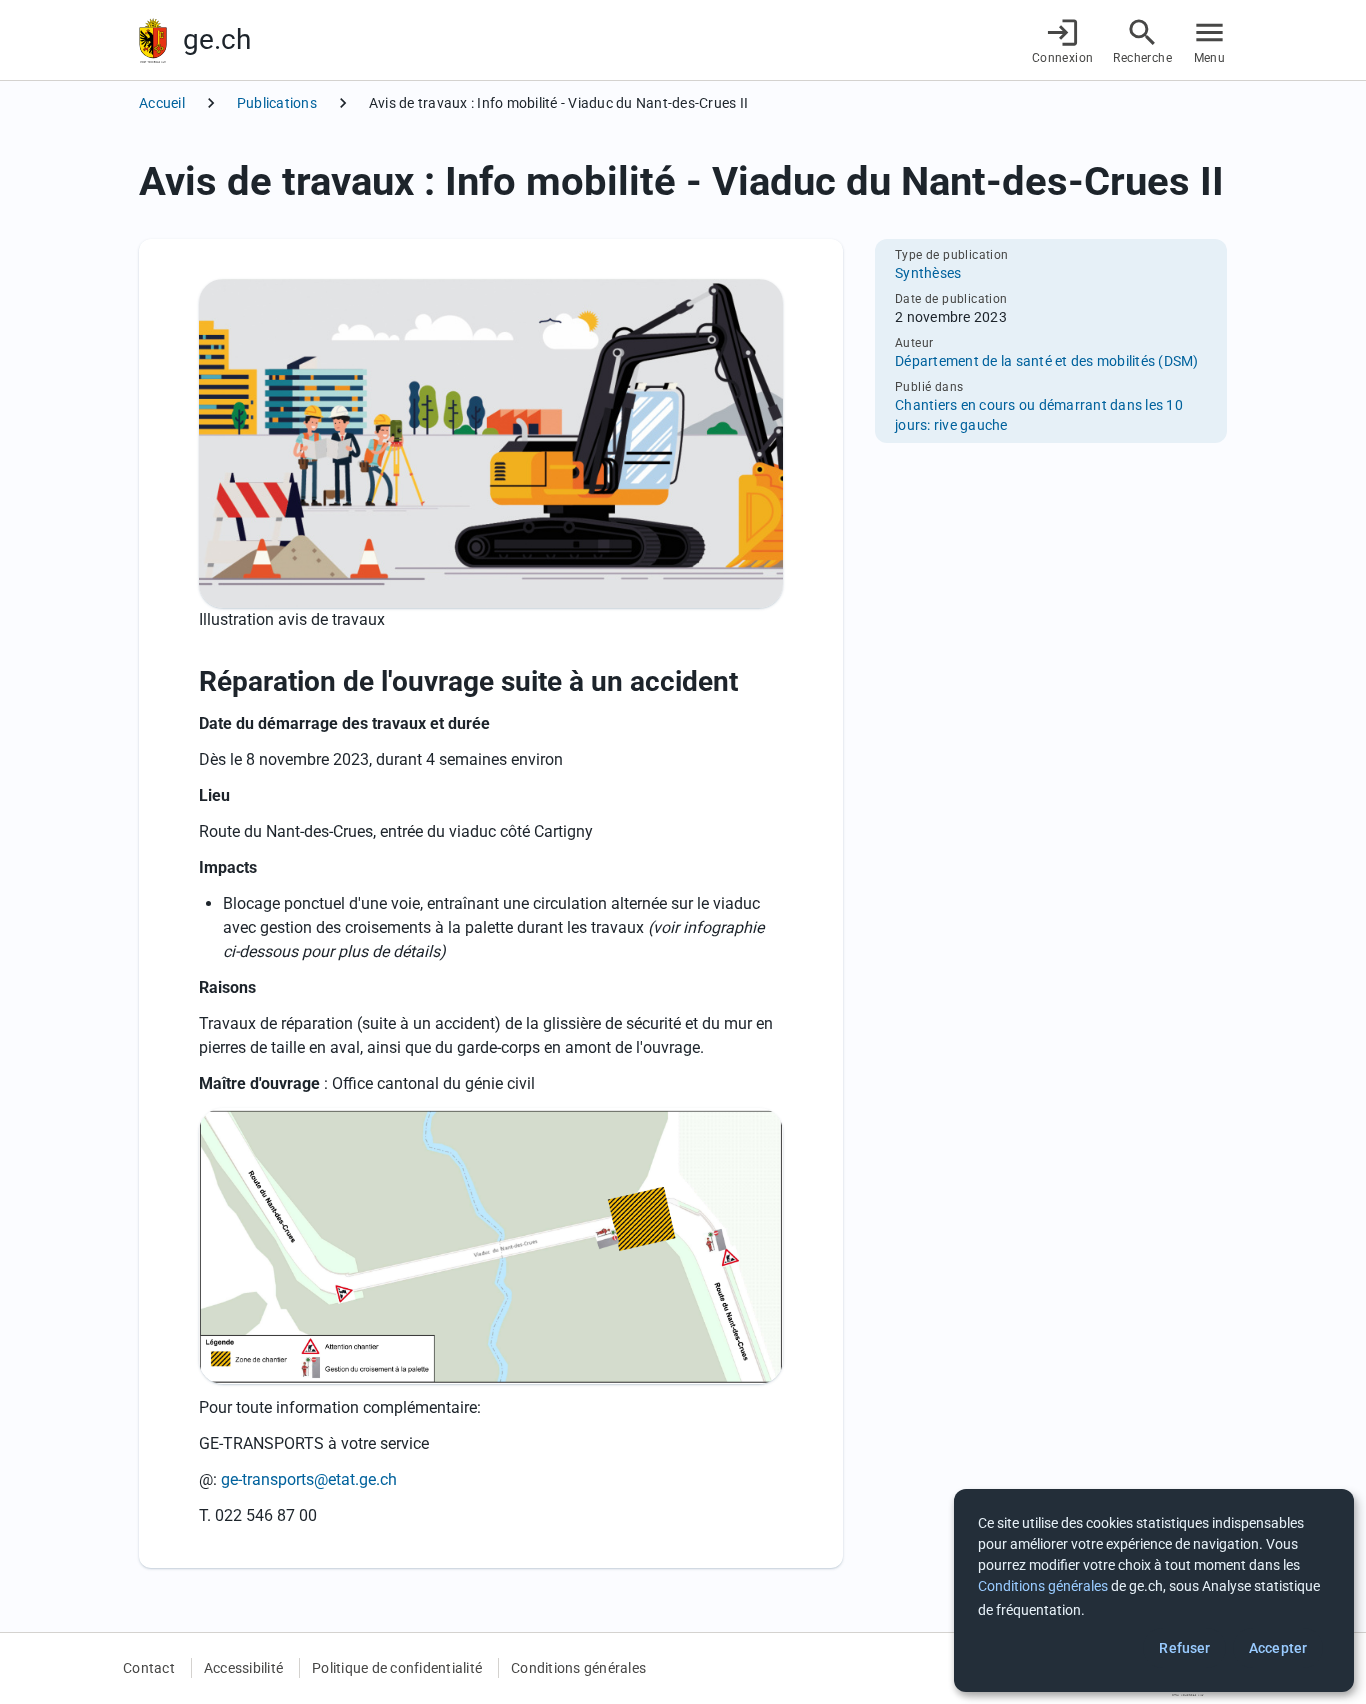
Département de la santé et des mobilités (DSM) (1047, 361)
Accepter (1278, 1648)
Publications (277, 103)
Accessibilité (243, 1668)
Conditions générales (578, 1668)
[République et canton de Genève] (153, 40)
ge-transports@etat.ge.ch (309, 1479)
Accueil (162, 103)
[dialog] (1154, 1590)
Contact (149, 1668)
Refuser (1184, 1648)
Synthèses (928, 273)
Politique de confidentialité (397, 1668)
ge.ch (217, 39)
